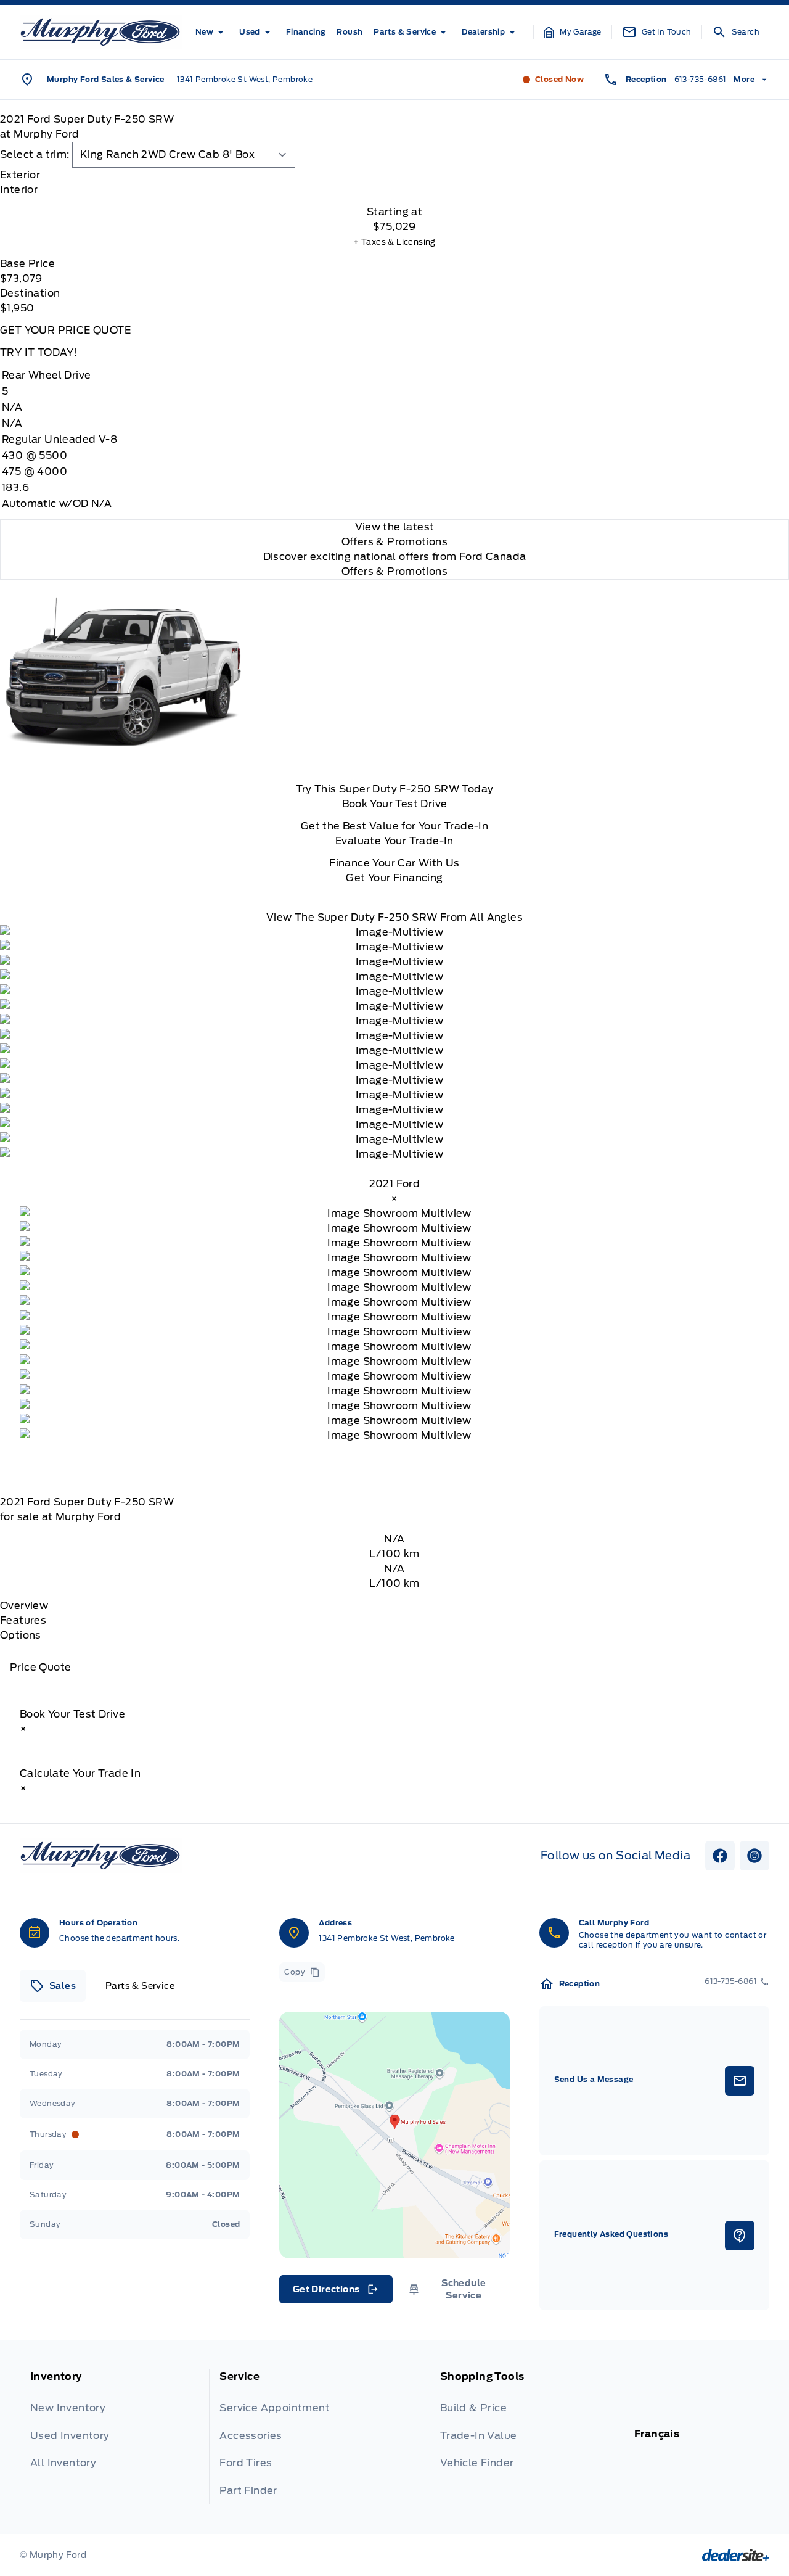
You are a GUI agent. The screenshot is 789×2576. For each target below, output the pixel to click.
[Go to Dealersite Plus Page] (736, 2555)
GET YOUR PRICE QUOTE (65, 330)
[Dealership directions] (394, 2135)
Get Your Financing (394, 878)
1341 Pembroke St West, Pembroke (245, 79)
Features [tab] (23, 1620)
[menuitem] (212, 32)
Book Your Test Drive (395, 804)
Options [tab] (21, 1635)
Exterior (20, 175)
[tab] (394, 175)
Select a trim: (35, 154)
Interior (19, 190)
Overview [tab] (24, 1606)
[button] (573, 32)
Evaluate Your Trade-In (394, 841)
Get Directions (335, 2292)
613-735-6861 (701, 79)
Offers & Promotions (395, 571)
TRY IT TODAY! (39, 352)
